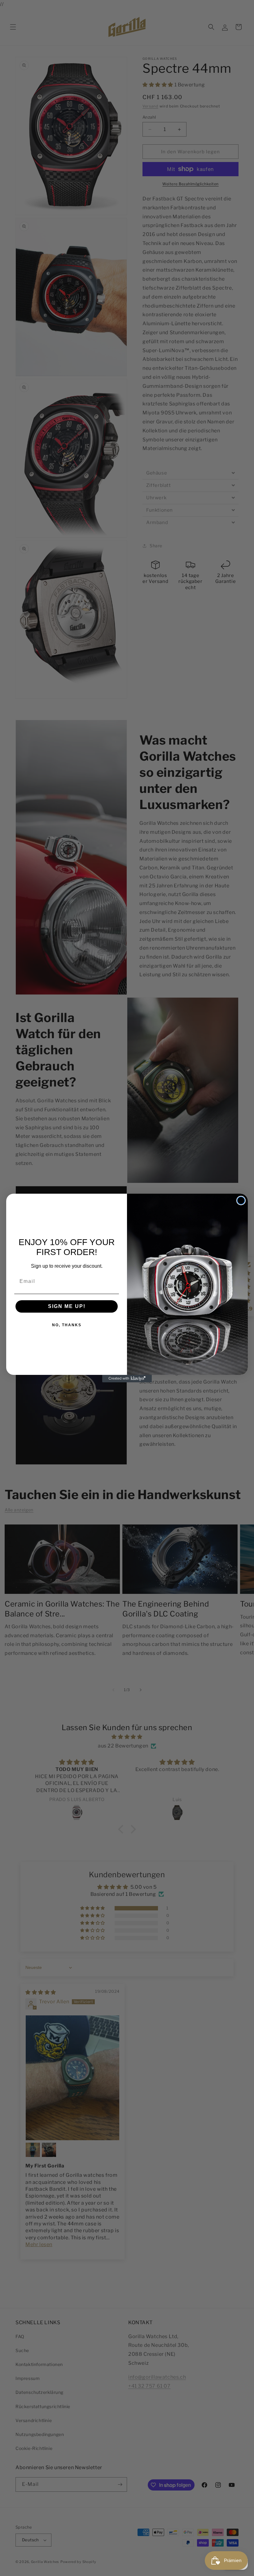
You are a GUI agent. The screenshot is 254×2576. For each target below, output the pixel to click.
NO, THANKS (67, 1325)
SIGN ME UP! (67, 1306)
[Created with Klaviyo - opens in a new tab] (127, 1379)
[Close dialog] (241, 1201)
